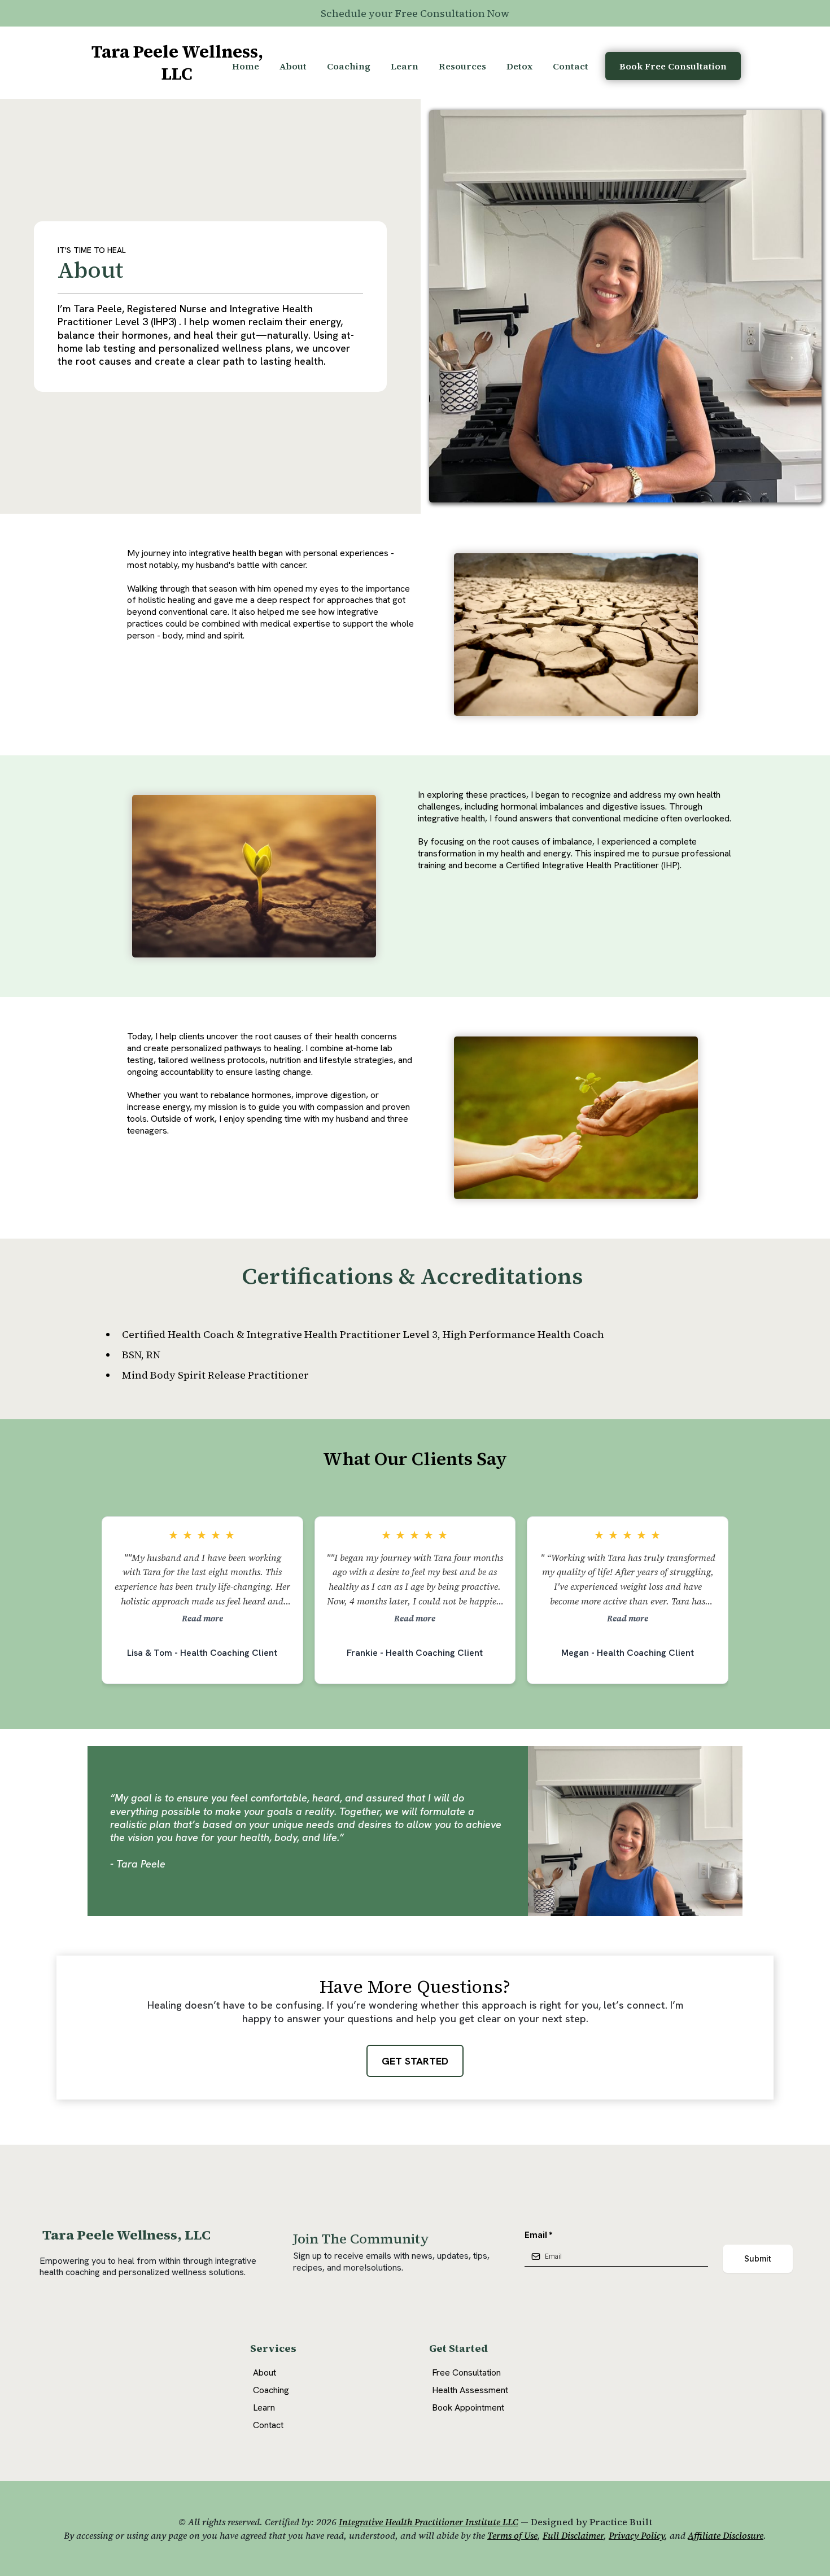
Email (539, 2235)
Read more (202, 1619)
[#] (644, 2389)
